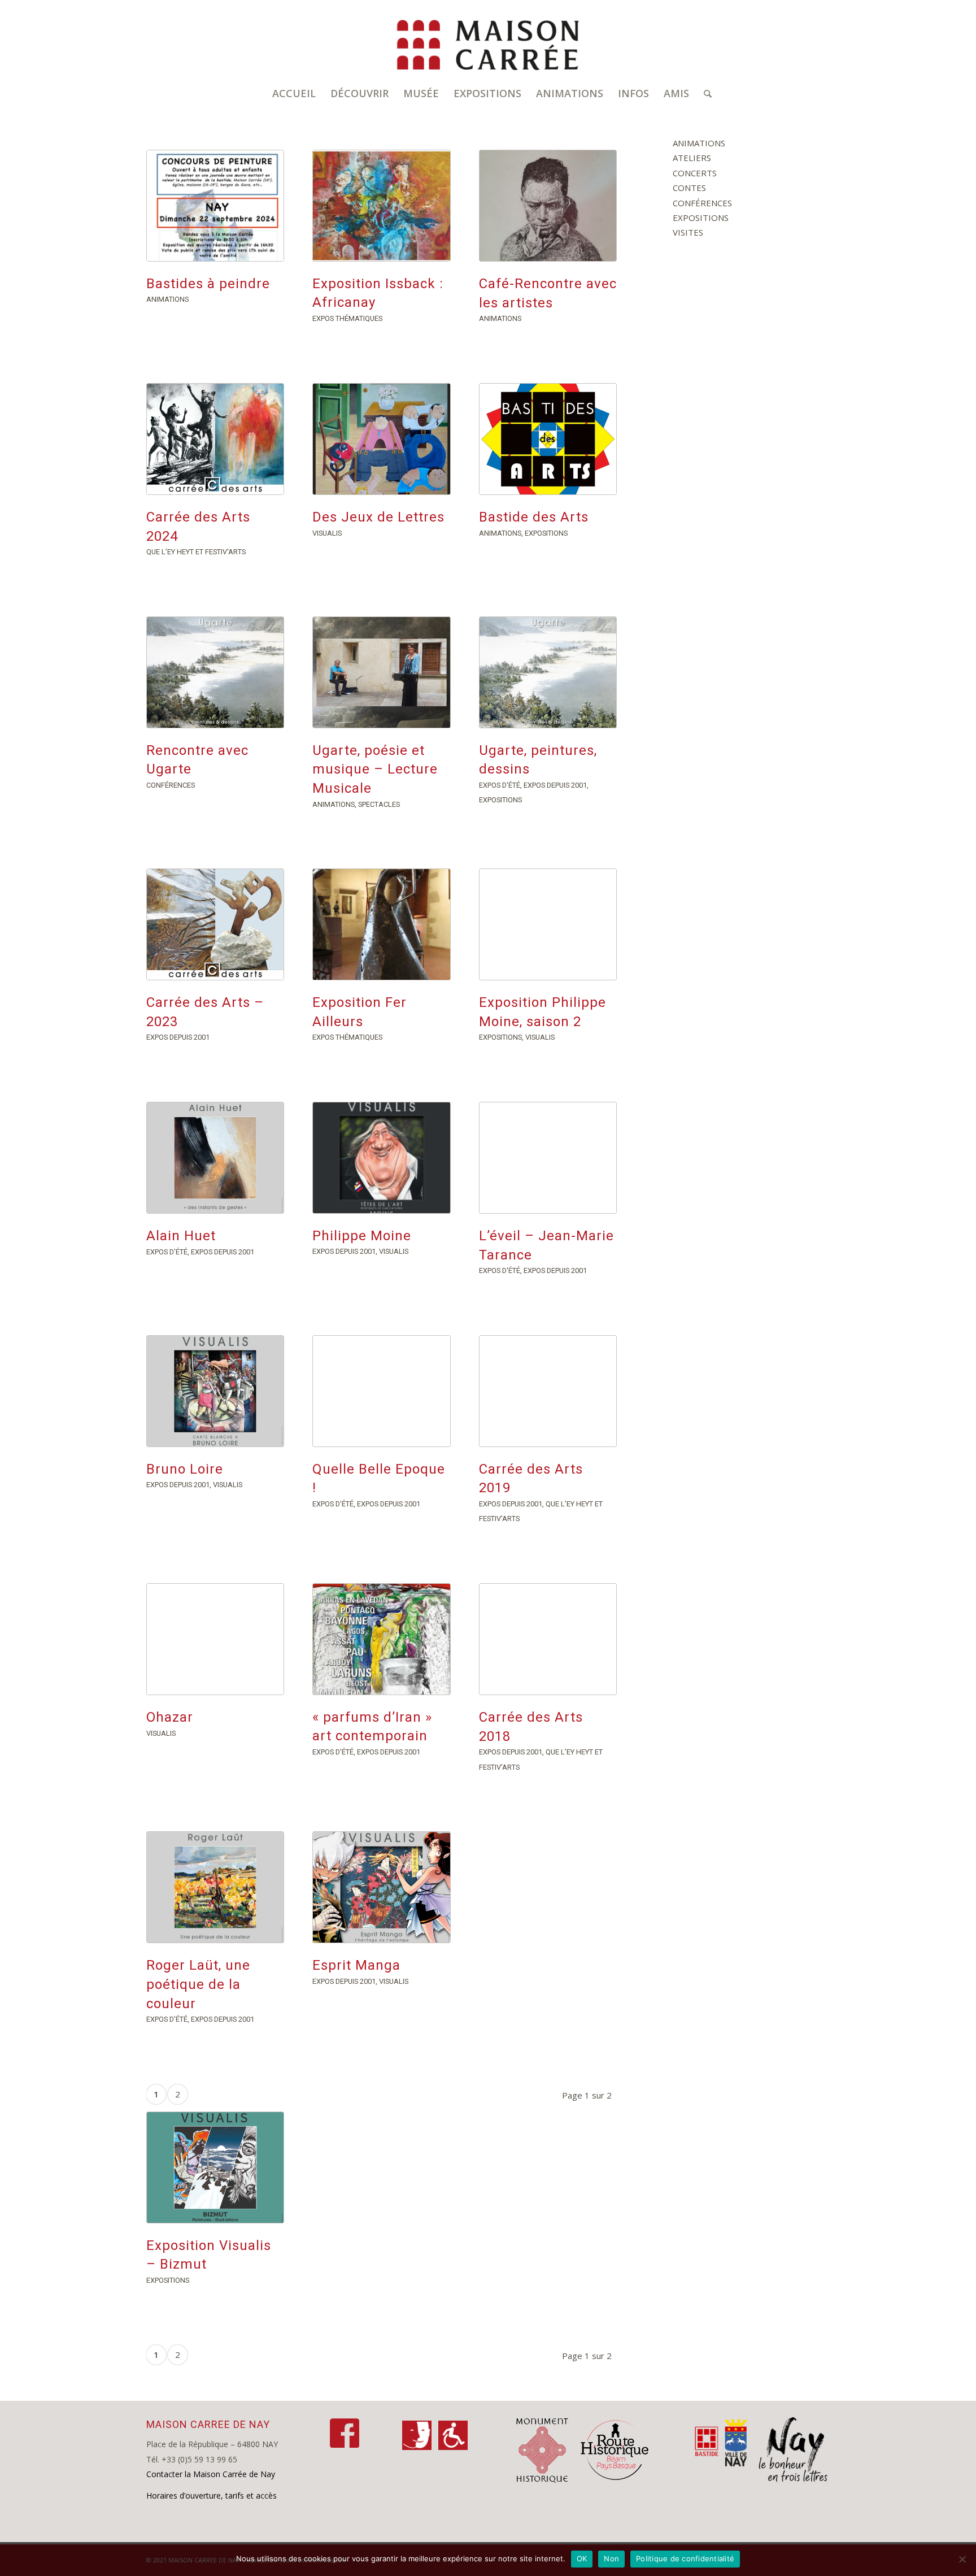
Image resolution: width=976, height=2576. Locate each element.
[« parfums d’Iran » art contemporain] (381, 1639)
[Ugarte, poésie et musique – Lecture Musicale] (381, 672)
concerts (695, 173)
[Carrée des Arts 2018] (548, 1639)
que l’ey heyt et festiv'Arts (196, 552)
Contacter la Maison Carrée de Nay (211, 2474)
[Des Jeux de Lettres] (381, 439)
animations (167, 299)
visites (688, 232)
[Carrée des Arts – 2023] (215, 924)
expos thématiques (347, 318)
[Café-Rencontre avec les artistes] (548, 206)
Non (611, 2558)
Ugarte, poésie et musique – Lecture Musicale (375, 769)
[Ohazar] (215, 1639)
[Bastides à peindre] (215, 206)
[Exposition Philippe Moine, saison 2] (548, 924)
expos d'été (500, 785)
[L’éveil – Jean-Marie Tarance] (548, 1158)
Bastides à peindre (208, 284)
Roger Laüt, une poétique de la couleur (198, 1984)
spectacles (379, 804)
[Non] (962, 2559)
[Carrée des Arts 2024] (215, 439)
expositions (546, 533)
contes (689, 188)
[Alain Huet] (215, 1158)
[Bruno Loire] (215, 1391)
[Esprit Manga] (381, 1887)
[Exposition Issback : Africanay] (381, 206)
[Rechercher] (704, 93)
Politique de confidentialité (685, 2558)
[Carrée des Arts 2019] (548, 1391)
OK (582, 2558)
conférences (171, 785)
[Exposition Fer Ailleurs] (381, 924)
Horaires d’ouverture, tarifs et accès (212, 2495)
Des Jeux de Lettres (378, 517)
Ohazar (170, 1717)
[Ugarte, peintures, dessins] (548, 672)
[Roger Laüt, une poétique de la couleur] (215, 1887)
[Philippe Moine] (381, 1158)
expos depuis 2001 (555, 785)
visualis (327, 533)
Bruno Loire (185, 1469)
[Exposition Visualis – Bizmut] (215, 2167)
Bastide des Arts (534, 517)
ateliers (692, 158)
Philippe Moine (362, 1236)
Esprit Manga (356, 1965)
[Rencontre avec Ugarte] (215, 672)
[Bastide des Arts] (548, 439)
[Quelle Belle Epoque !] (381, 1391)
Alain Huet (181, 1236)
